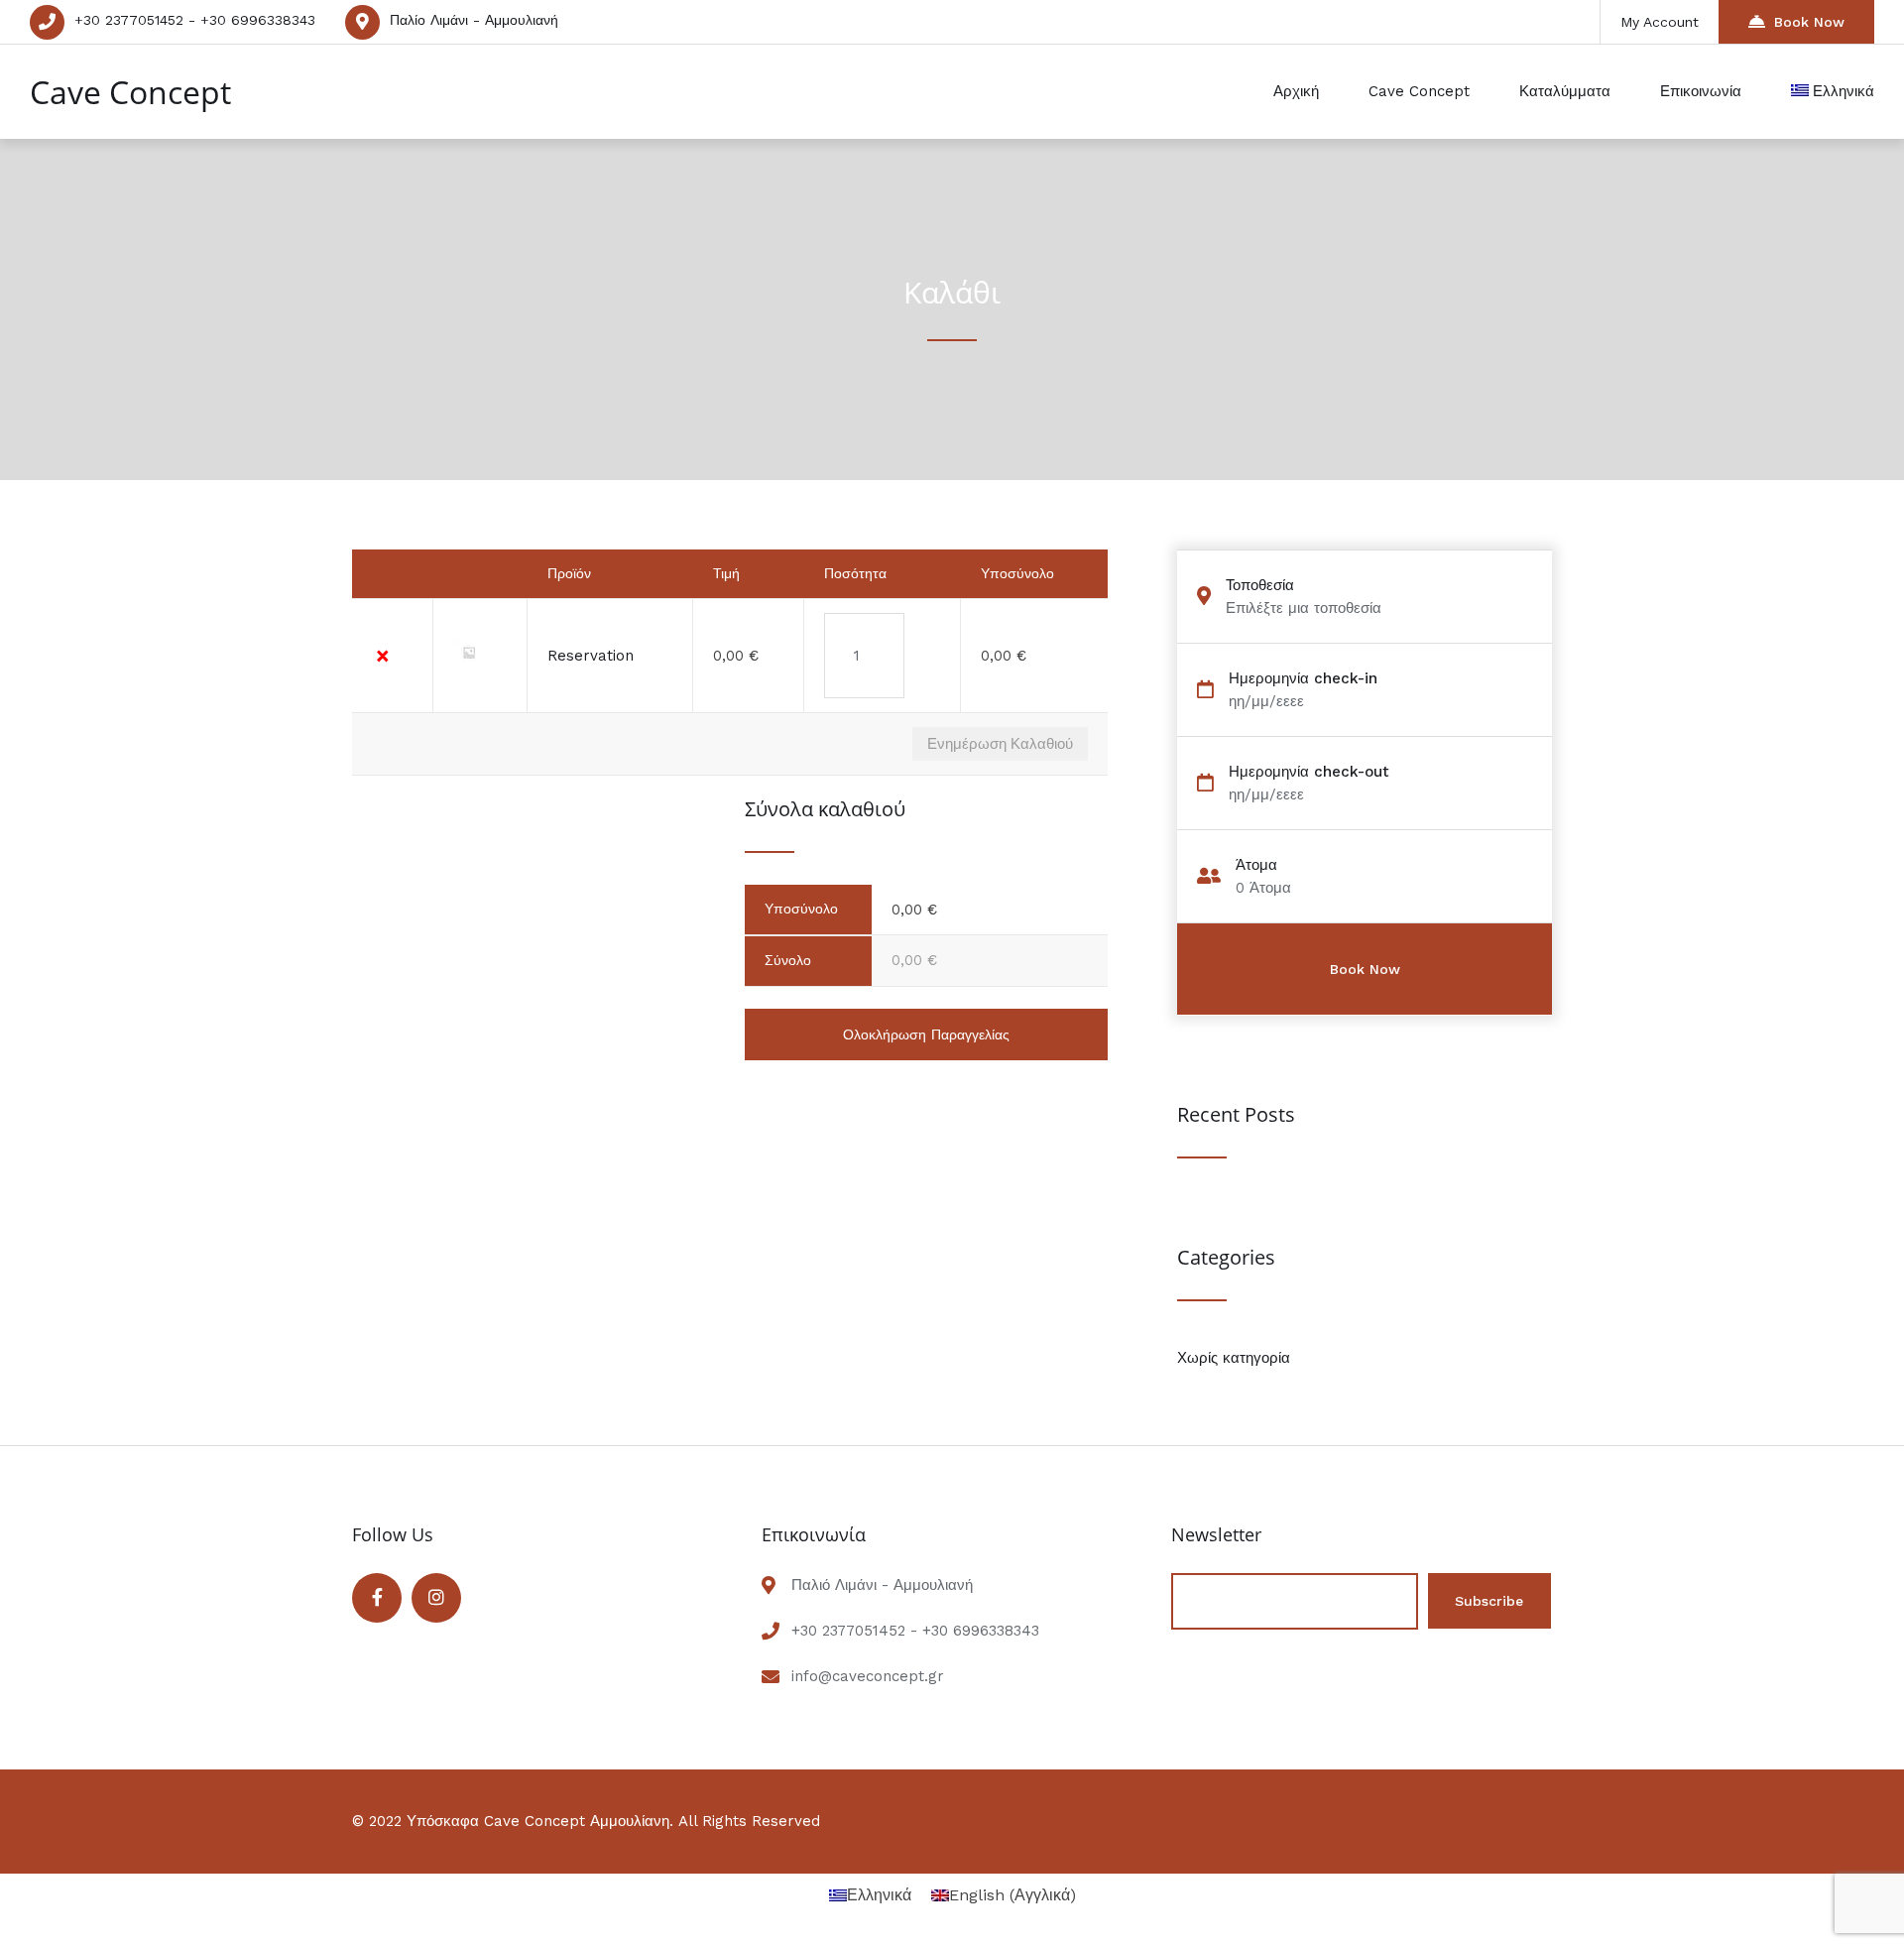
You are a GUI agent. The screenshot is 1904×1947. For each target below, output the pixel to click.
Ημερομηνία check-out (1309, 772)
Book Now (1809, 22)
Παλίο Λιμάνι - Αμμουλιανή (474, 20)
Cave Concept (130, 92)
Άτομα (1256, 865)
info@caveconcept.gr (868, 1676)
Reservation (591, 656)
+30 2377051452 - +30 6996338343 (195, 20)
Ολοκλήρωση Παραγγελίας (926, 1034)
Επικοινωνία (1701, 91)
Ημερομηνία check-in (1303, 679)
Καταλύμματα (1565, 91)
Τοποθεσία (1260, 586)
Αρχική (1296, 91)
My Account (1660, 22)
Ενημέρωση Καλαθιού (1000, 743)
